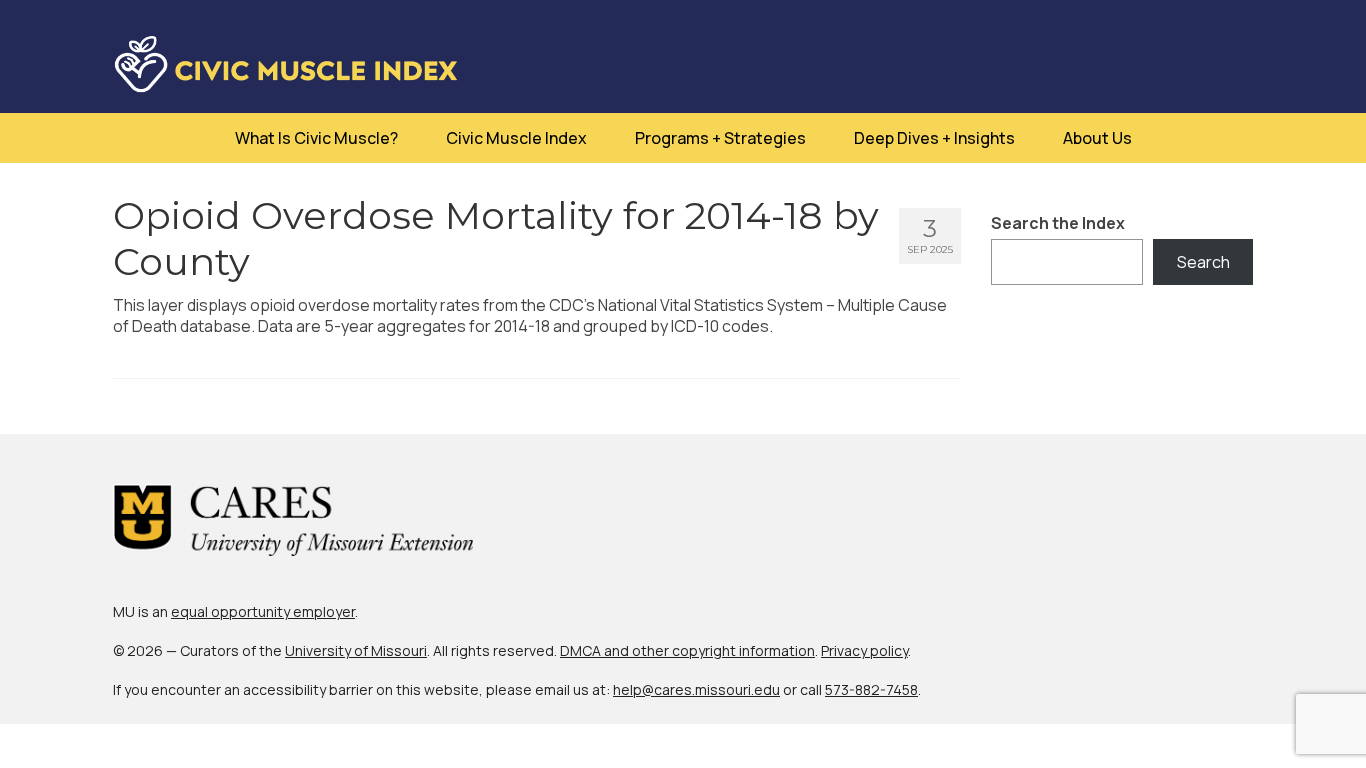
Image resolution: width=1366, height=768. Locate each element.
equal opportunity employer (263, 611)
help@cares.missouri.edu (696, 689)
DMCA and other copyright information (687, 650)
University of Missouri (356, 650)
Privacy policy (864, 650)
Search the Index (1058, 223)
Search (1203, 262)
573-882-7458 (871, 689)
